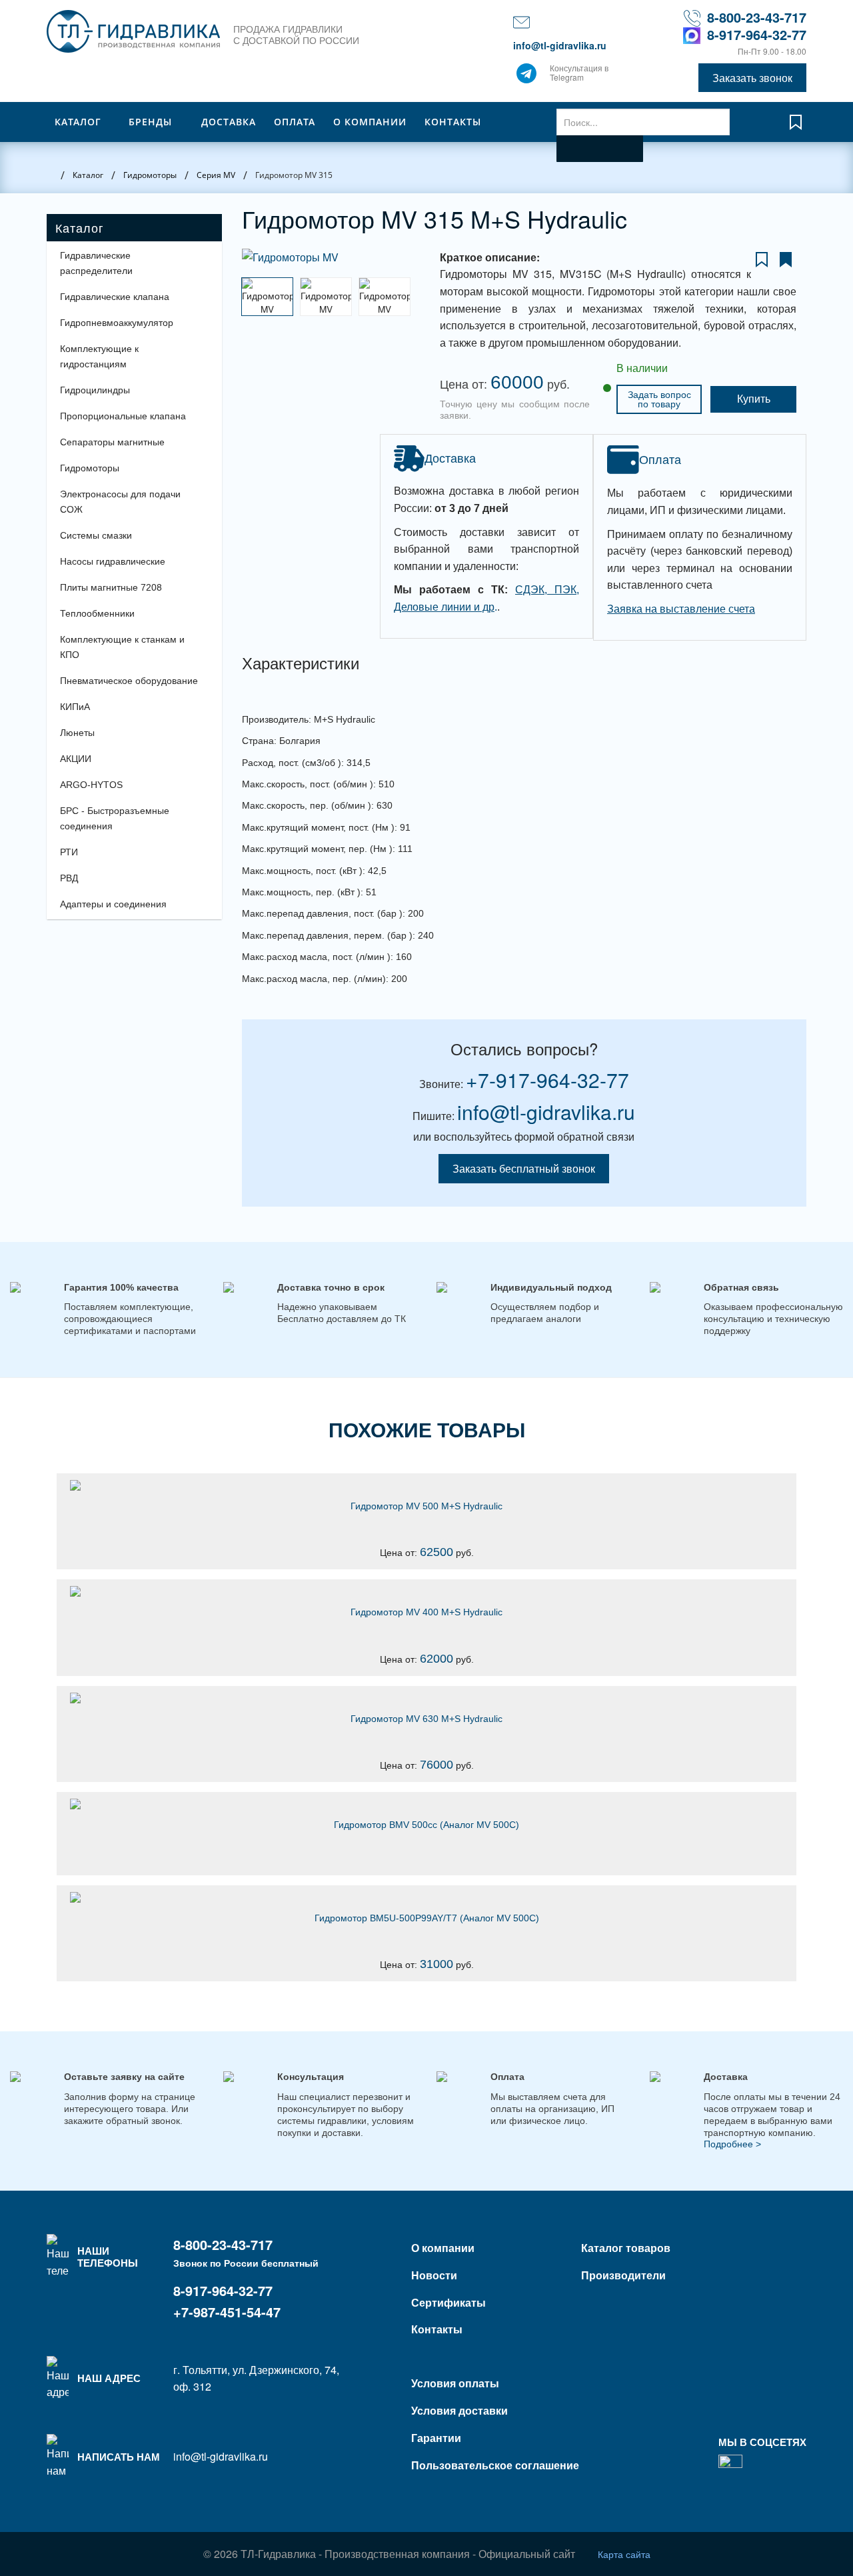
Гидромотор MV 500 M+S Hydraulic (426, 1506)
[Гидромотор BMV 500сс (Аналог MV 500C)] (426, 1804)
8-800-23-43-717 (757, 17)
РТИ (69, 852)
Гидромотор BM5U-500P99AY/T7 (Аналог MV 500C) (427, 1918)
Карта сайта (624, 2554)
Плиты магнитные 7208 (111, 587)
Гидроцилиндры (95, 390)
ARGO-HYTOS (91, 785)
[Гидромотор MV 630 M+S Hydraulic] (426, 1698)
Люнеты (77, 733)
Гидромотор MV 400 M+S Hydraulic (426, 1612)
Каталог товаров (626, 2248)
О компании (370, 122)
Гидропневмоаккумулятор (117, 323)
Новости (434, 2275)
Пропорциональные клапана (123, 416)
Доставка (229, 122)
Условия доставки (459, 2410)
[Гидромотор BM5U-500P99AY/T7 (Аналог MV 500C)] (426, 1897)
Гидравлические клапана (115, 297)
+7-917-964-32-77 (547, 1080)
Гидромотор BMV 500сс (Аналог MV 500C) (426, 1825)
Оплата (295, 122)
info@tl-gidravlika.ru (560, 45)
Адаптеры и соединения (113, 904)
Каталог (78, 122)
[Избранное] (796, 128)
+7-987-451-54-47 (227, 2312)
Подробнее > (732, 2144)
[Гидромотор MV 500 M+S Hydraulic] (426, 1485)
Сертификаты (448, 2302)
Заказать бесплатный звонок (524, 1168)
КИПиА (75, 707)
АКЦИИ (76, 759)
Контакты (453, 122)
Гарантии (436, 2438)
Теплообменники (97, 613)
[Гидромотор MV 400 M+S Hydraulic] (426, 1591)
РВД (69, 878)
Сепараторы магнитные (112, 442)
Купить (754, 399)
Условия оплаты (455, 2383)
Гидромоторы (90, 468)
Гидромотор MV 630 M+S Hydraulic (426, 1719)
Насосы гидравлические (113, 561)
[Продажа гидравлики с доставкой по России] (526, 77)
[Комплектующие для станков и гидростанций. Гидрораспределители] (133, 31)
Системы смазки (96, 535)
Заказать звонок (752, 78)
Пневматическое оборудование (129, 681)
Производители (623, 2275)
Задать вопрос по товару (659, 399)
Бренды (150, 122)
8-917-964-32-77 (757, 34)
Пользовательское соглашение (495, 2465)
